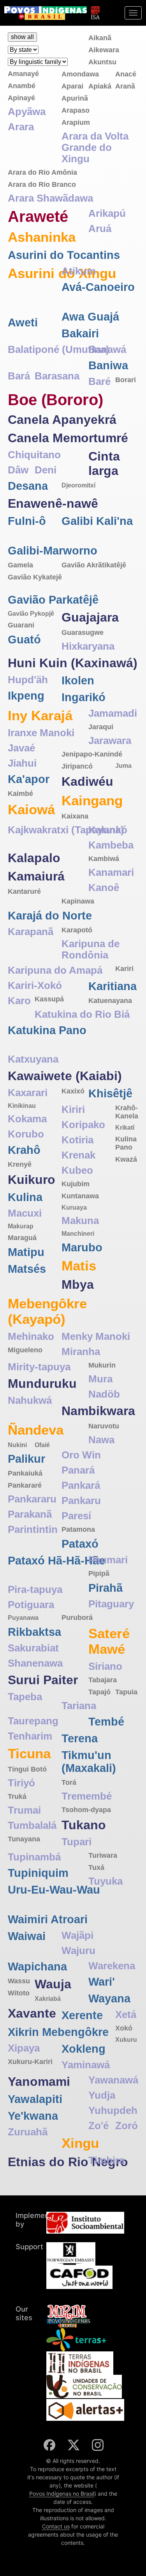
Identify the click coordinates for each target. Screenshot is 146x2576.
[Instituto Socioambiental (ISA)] (95, 9)
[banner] (46, 13)
